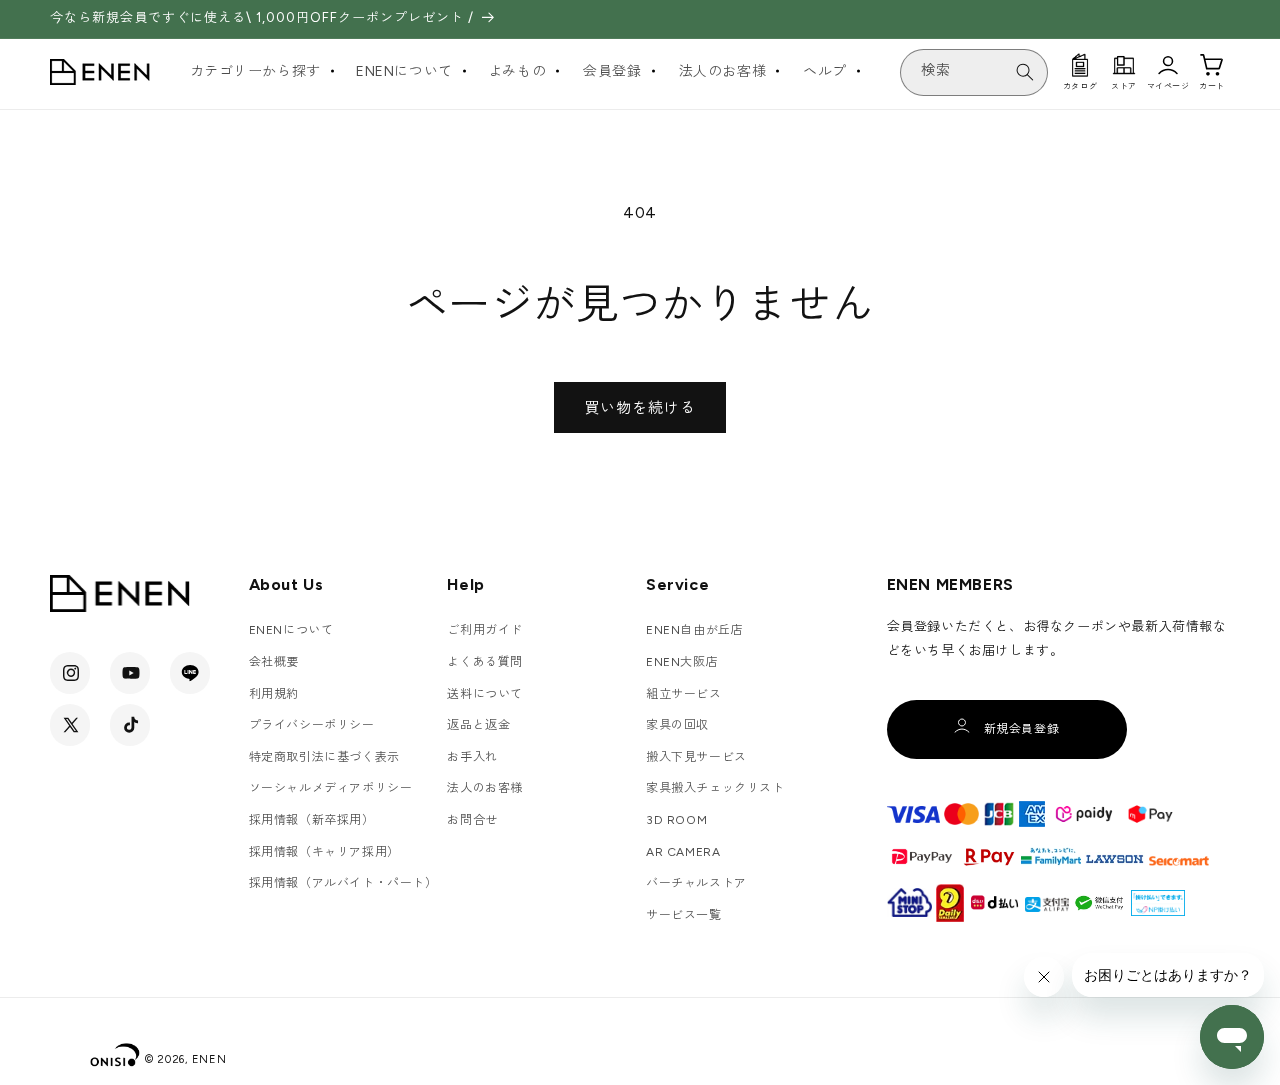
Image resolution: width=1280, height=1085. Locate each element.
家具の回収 (677, 725)
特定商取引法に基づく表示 (324, 757)
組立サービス (684, 694)
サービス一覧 (684, 915)
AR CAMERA (683, 852)
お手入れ (472, 757)
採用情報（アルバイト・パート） (343, 883)
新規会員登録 (1022, 729)
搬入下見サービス (696, 757)
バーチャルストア (696, 883)
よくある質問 (485, 662)
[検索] (1025, 72)
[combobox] (974, 72)
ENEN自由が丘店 (694, 630)
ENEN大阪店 (682, 662)
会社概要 (274, 662)
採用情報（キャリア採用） (324, 852)
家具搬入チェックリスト (715, 788)
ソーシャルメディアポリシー (331, 788)
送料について (485, 694)
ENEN (209, 1059)
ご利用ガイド (485, 630)
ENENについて (291, 630)
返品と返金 (478, 725)
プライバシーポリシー (312, 725)
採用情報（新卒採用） (312, 820)
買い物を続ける (640, 408)
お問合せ (472, 820)
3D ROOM (676, 820)
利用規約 (274, 694)
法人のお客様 (485, 788)
